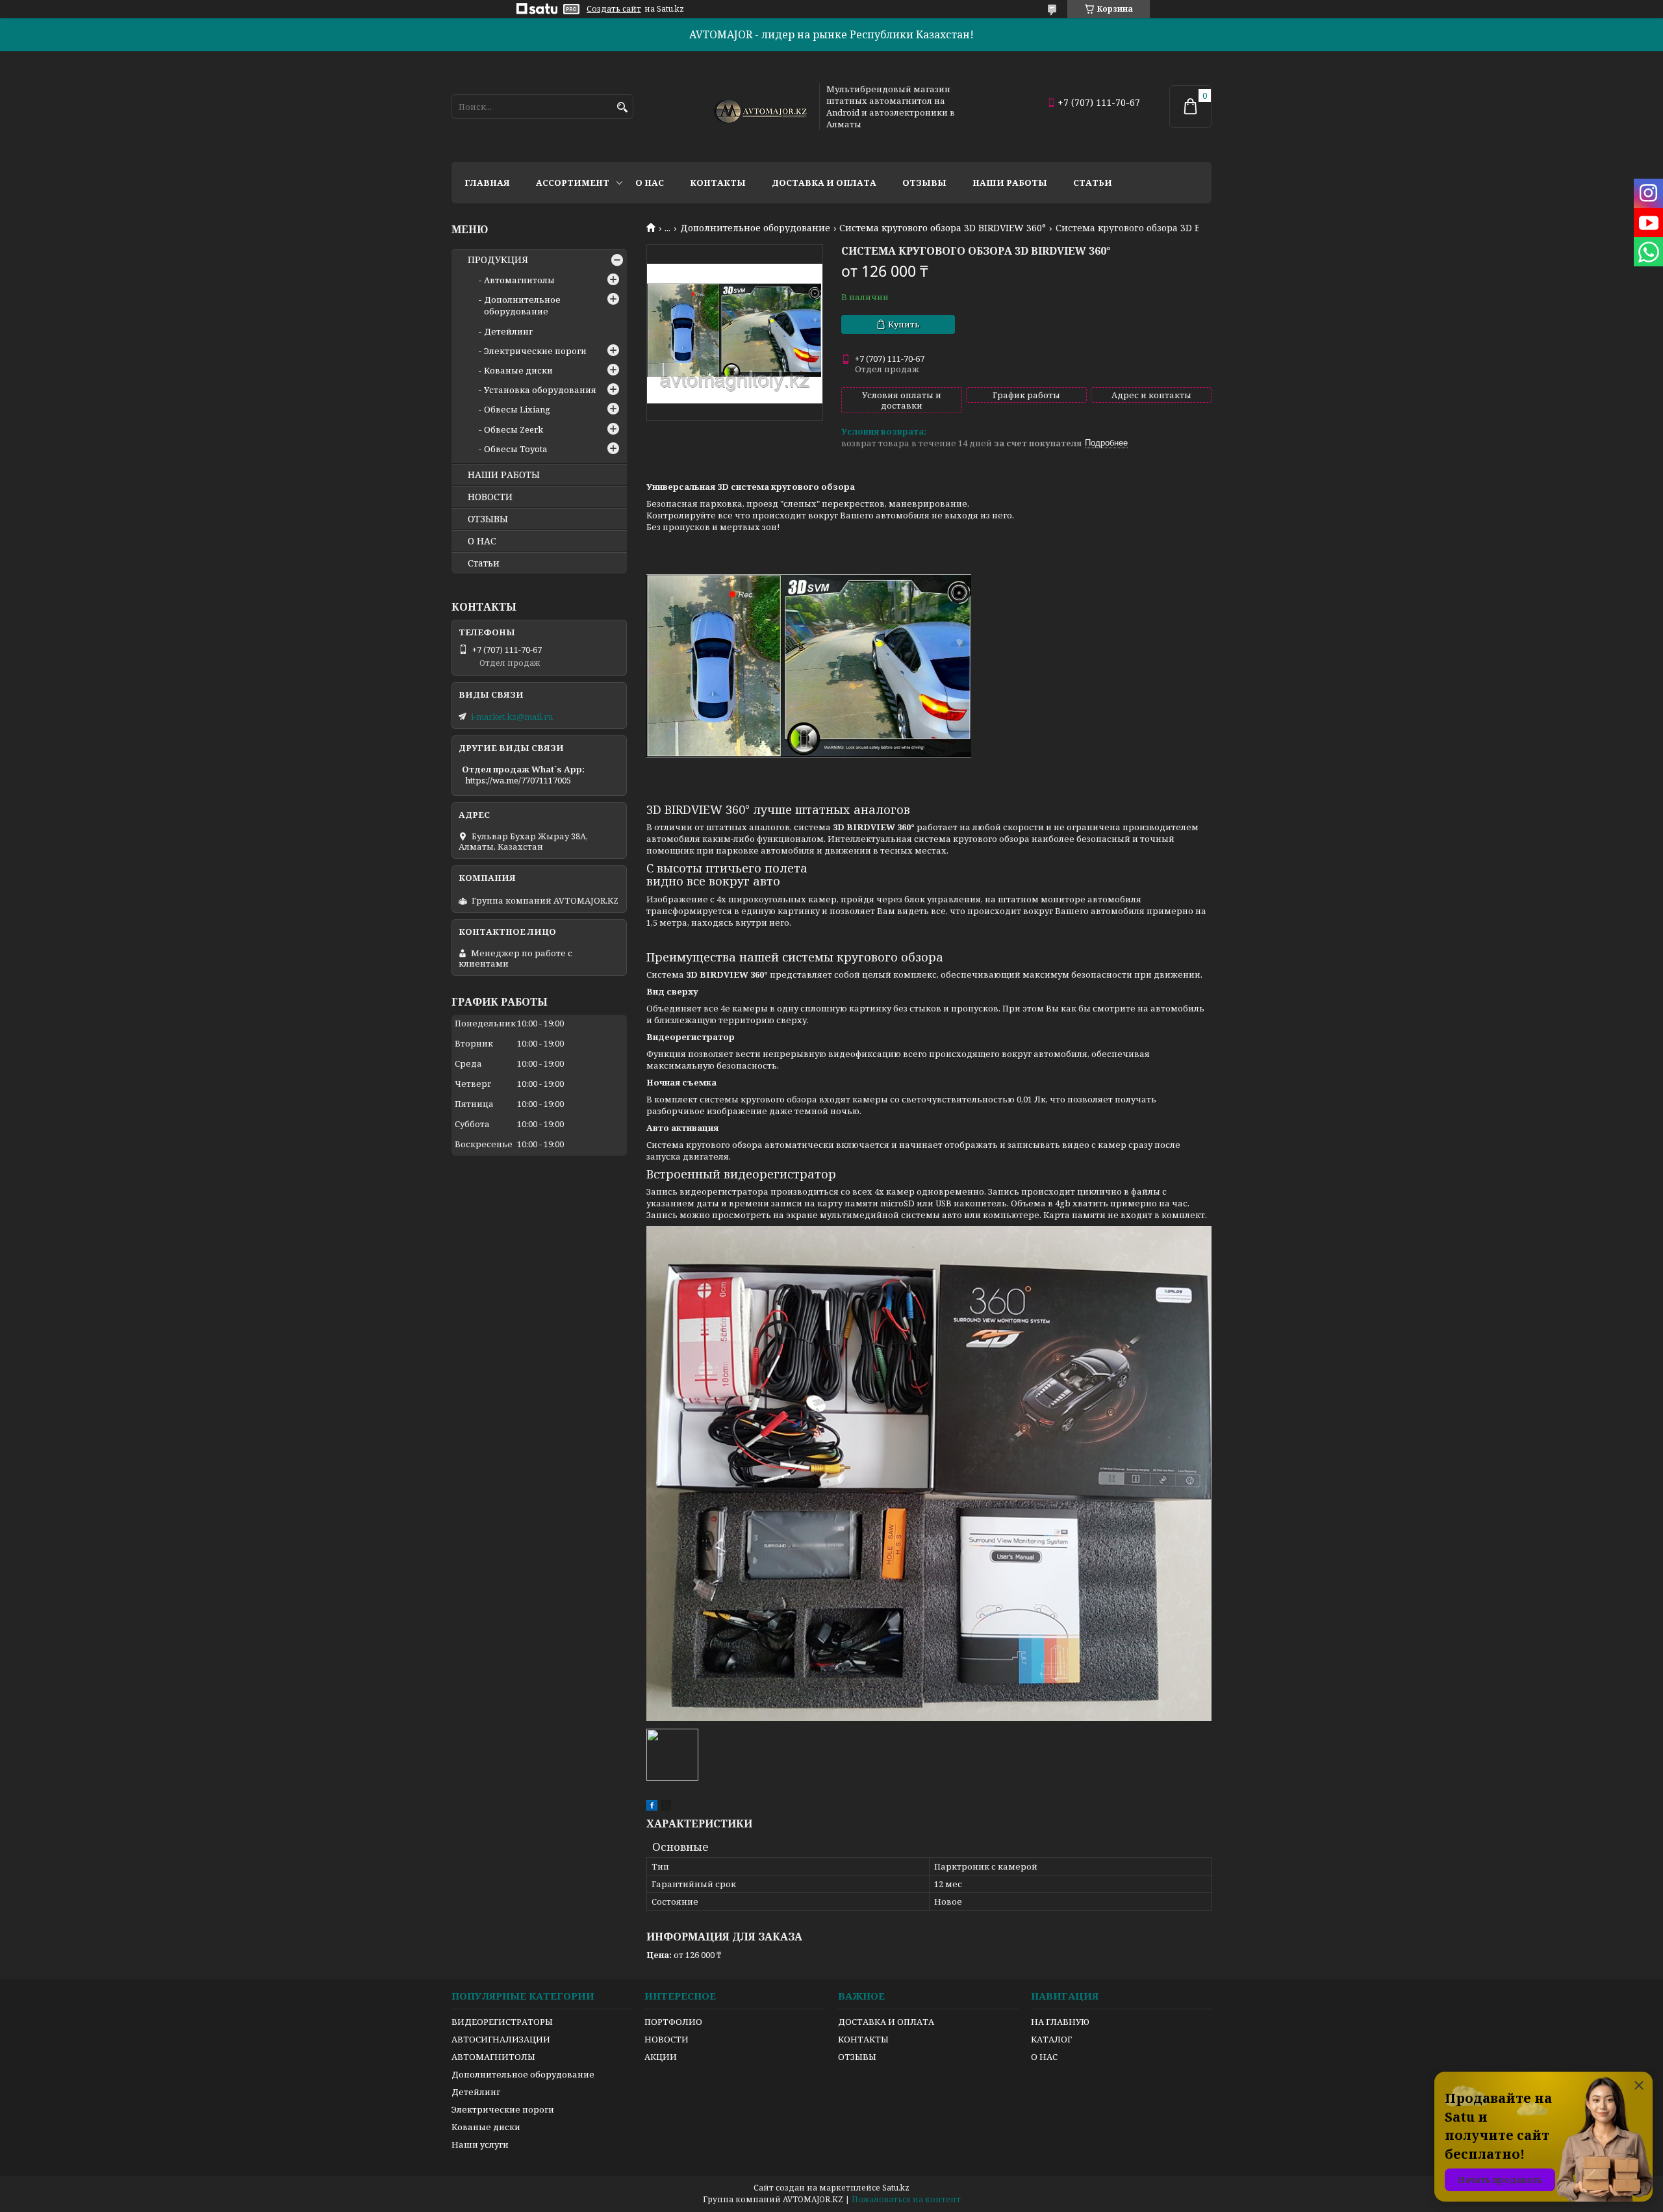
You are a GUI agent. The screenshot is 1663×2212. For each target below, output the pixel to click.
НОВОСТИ (490, 497)
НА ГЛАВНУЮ (1060, 2022)
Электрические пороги (535, 351)
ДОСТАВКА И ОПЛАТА (886, 2022)
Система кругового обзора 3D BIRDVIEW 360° (943, 228)
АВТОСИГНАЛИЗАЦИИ (501, 2039)
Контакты (718, 183)
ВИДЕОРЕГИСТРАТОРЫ (502, 2022)
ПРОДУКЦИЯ (498, 260)
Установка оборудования (540, 390)
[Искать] (622, 108)
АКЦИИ (661, 2057)
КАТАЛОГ (1051, 2039)
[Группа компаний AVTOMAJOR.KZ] (759, 107)
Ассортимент (573, 183)
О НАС (482, 541)
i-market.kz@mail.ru (512, 717)
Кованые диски (518, 370)
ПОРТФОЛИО (673, 2022)
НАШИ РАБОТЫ (504, 475)
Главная (487, 183)
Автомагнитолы (519, 280)
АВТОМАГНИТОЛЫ (493, 2057)
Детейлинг (508, 331)
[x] (666, 1807)
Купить (904, 324)
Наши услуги (480, 2144)
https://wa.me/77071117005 (518, 780)
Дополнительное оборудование (755, 228)
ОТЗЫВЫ (488, 519)
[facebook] (652, 1807)
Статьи (1093, 183)
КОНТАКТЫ (863, 2039)
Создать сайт (614, 9)
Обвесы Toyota (515, 449)
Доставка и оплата (824, 183)
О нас (650, 183)
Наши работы (1010, 183)
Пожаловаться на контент (906, 2199)
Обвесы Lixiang (517, 409)
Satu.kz (896, 2188)
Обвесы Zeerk (514, 429)
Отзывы (924, 183)
